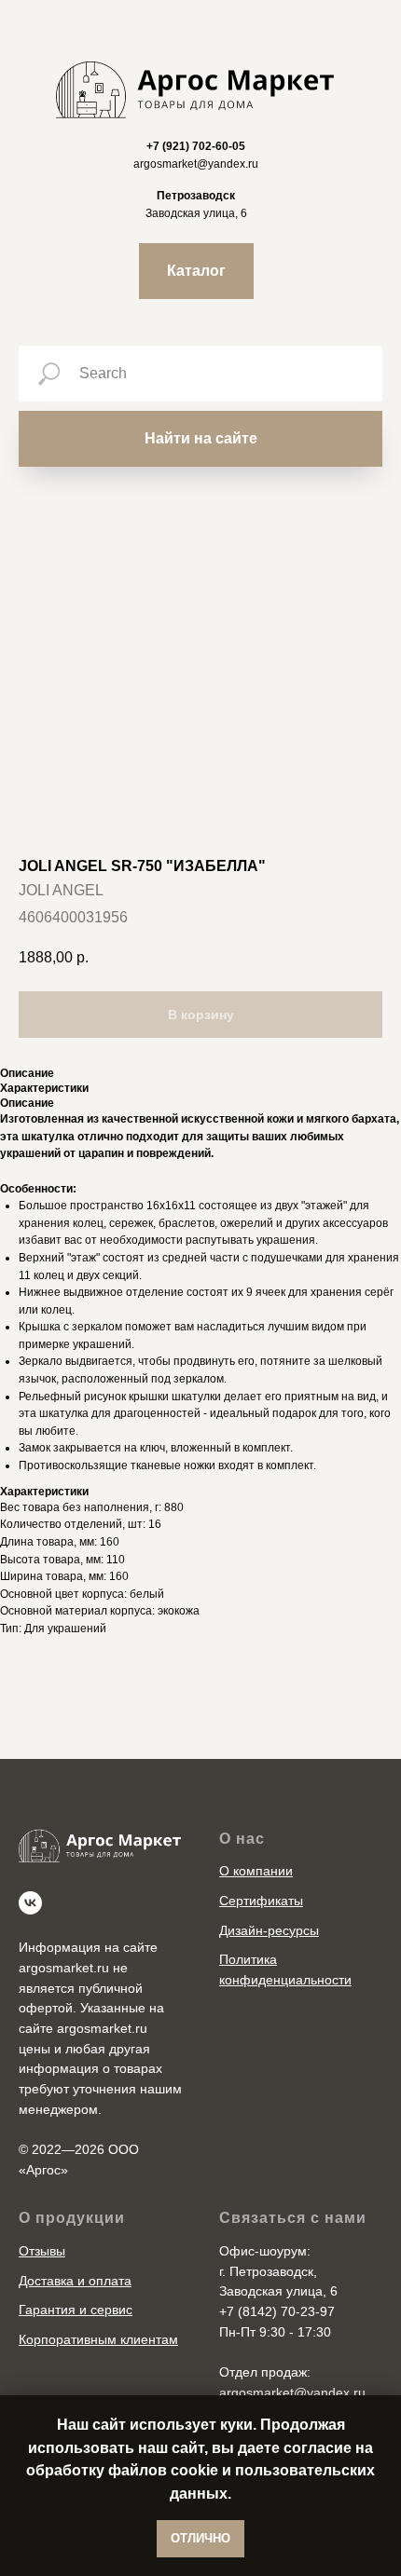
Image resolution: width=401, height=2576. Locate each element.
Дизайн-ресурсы (269, 1930)
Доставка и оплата (75, 2281)
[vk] (30, 1903)
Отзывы (42, 2251)
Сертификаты (261, 1901)
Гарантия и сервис (76, 2310)
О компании (256, 1871)
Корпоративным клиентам (98, 2339)
